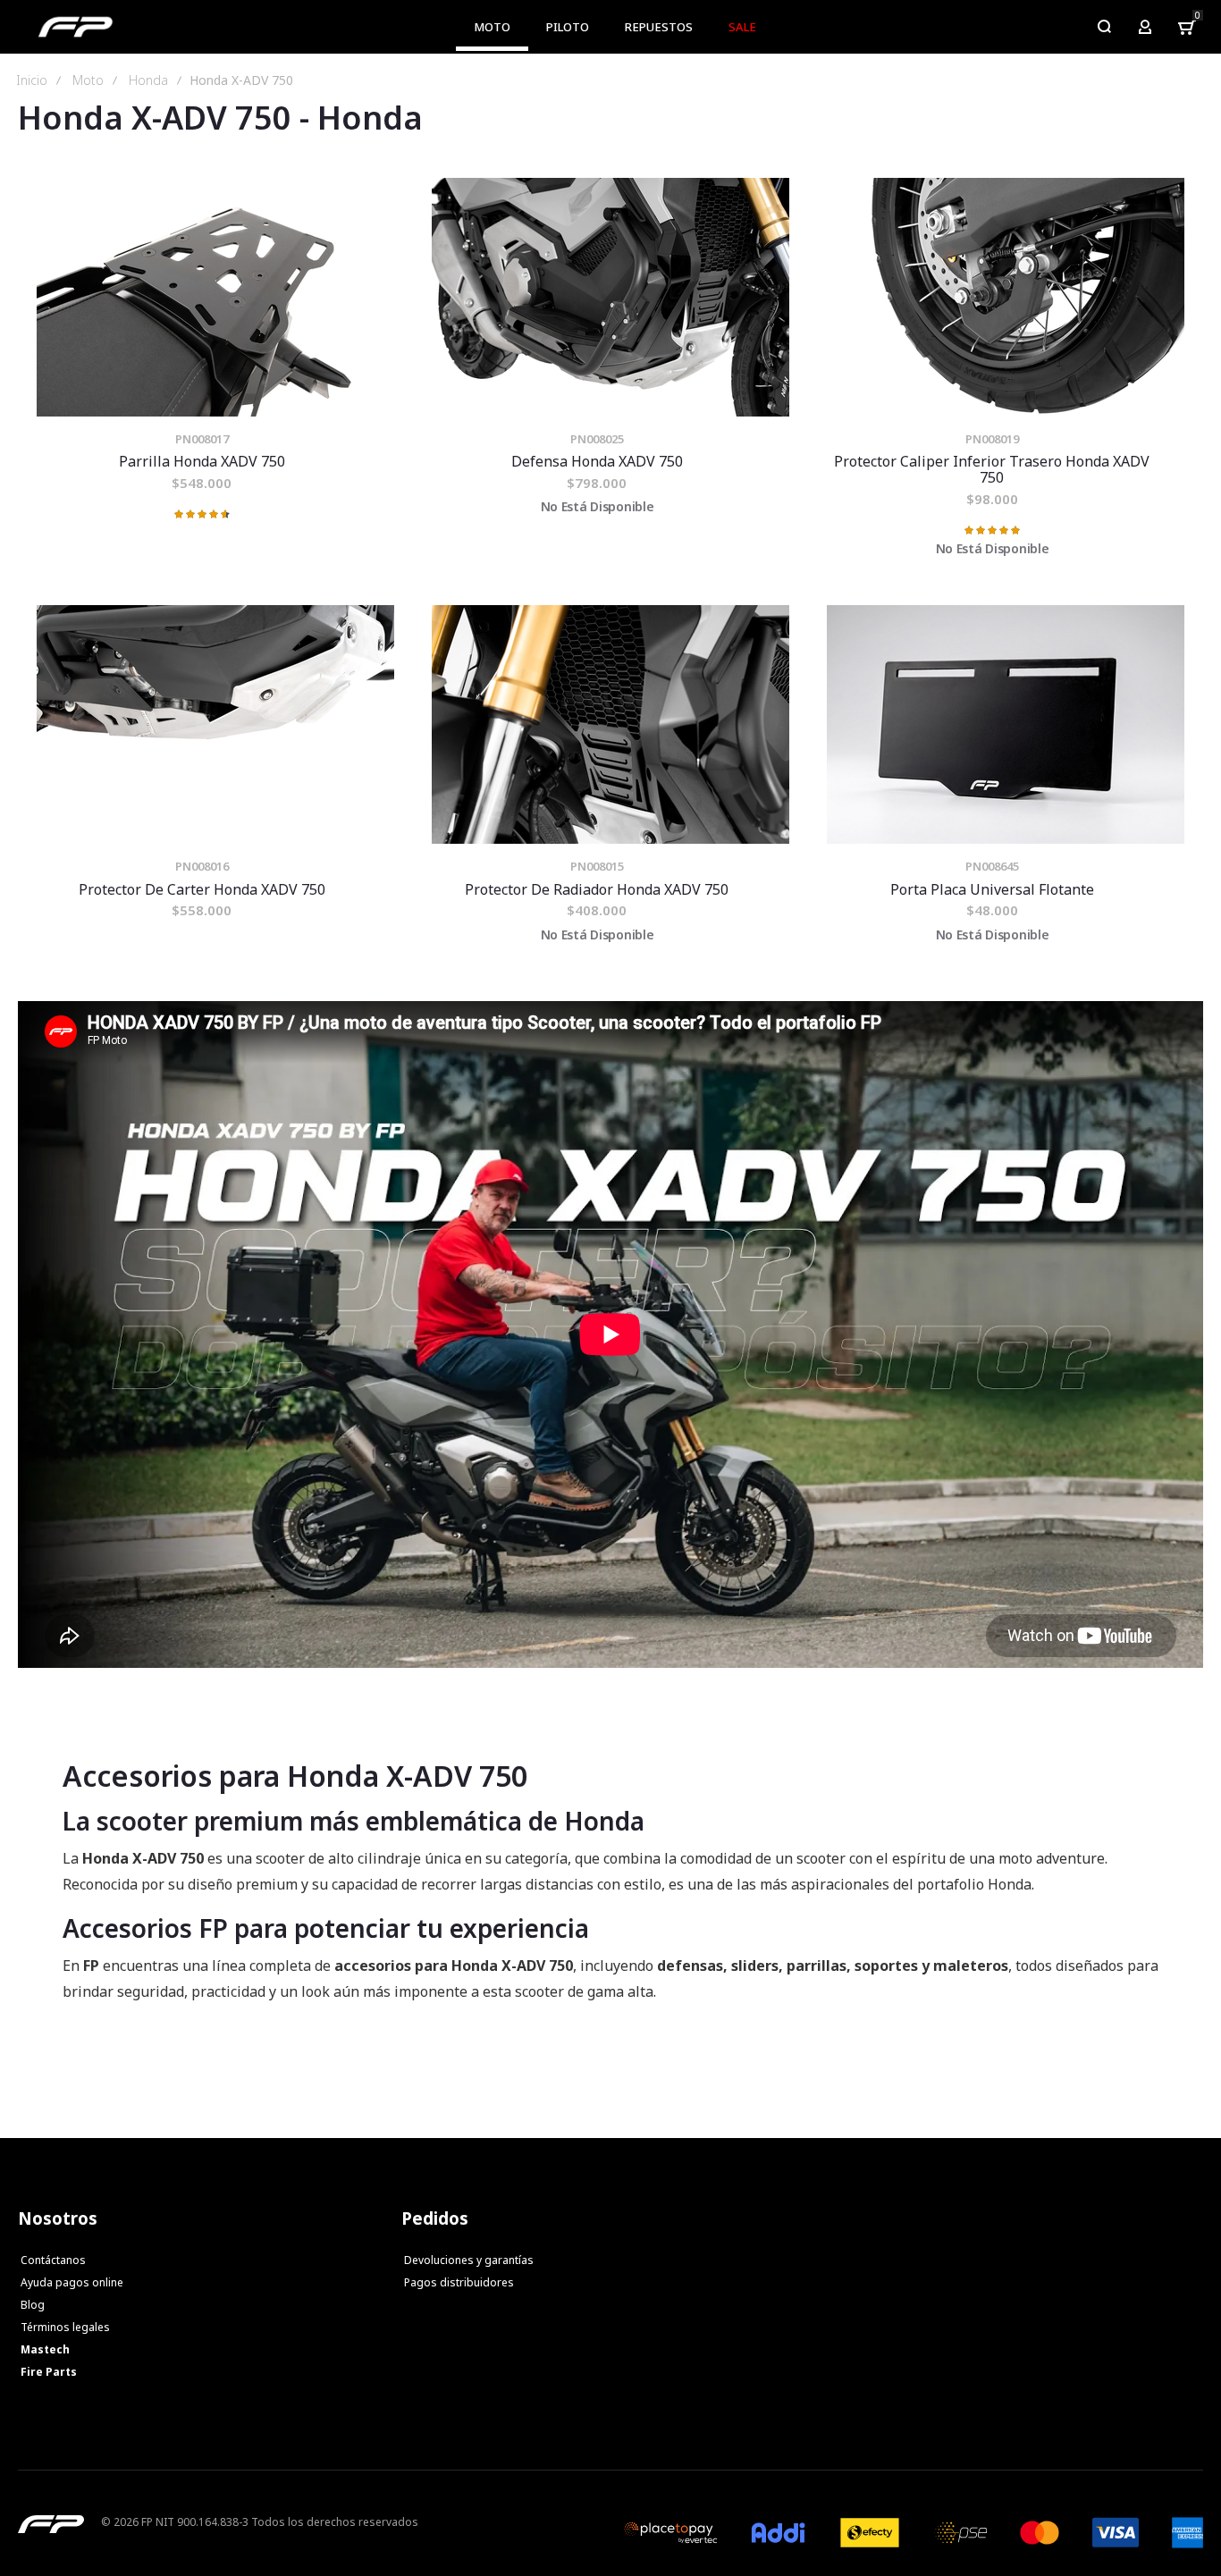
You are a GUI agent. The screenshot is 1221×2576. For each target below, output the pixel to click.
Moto (88, 80)
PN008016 (202, 866)
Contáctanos (53, 2260)
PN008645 (992, 866)
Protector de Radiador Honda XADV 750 (610, 724)
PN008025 (597, 439)
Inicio (32, 80)
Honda (148, 80)
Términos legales (65, 2327)
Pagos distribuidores (459, 2282)
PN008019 (992, 439)
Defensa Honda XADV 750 (610, 297)
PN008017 (202, 439)
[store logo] (76, 27)
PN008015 (597, 866)
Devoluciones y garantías (469, 2260)
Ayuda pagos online (72, 2282)
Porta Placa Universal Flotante (1006, 724)
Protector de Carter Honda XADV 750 (215, 724)
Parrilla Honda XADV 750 (215, 297)
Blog (33, 2305)
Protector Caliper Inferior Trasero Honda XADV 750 (1006, 297)
